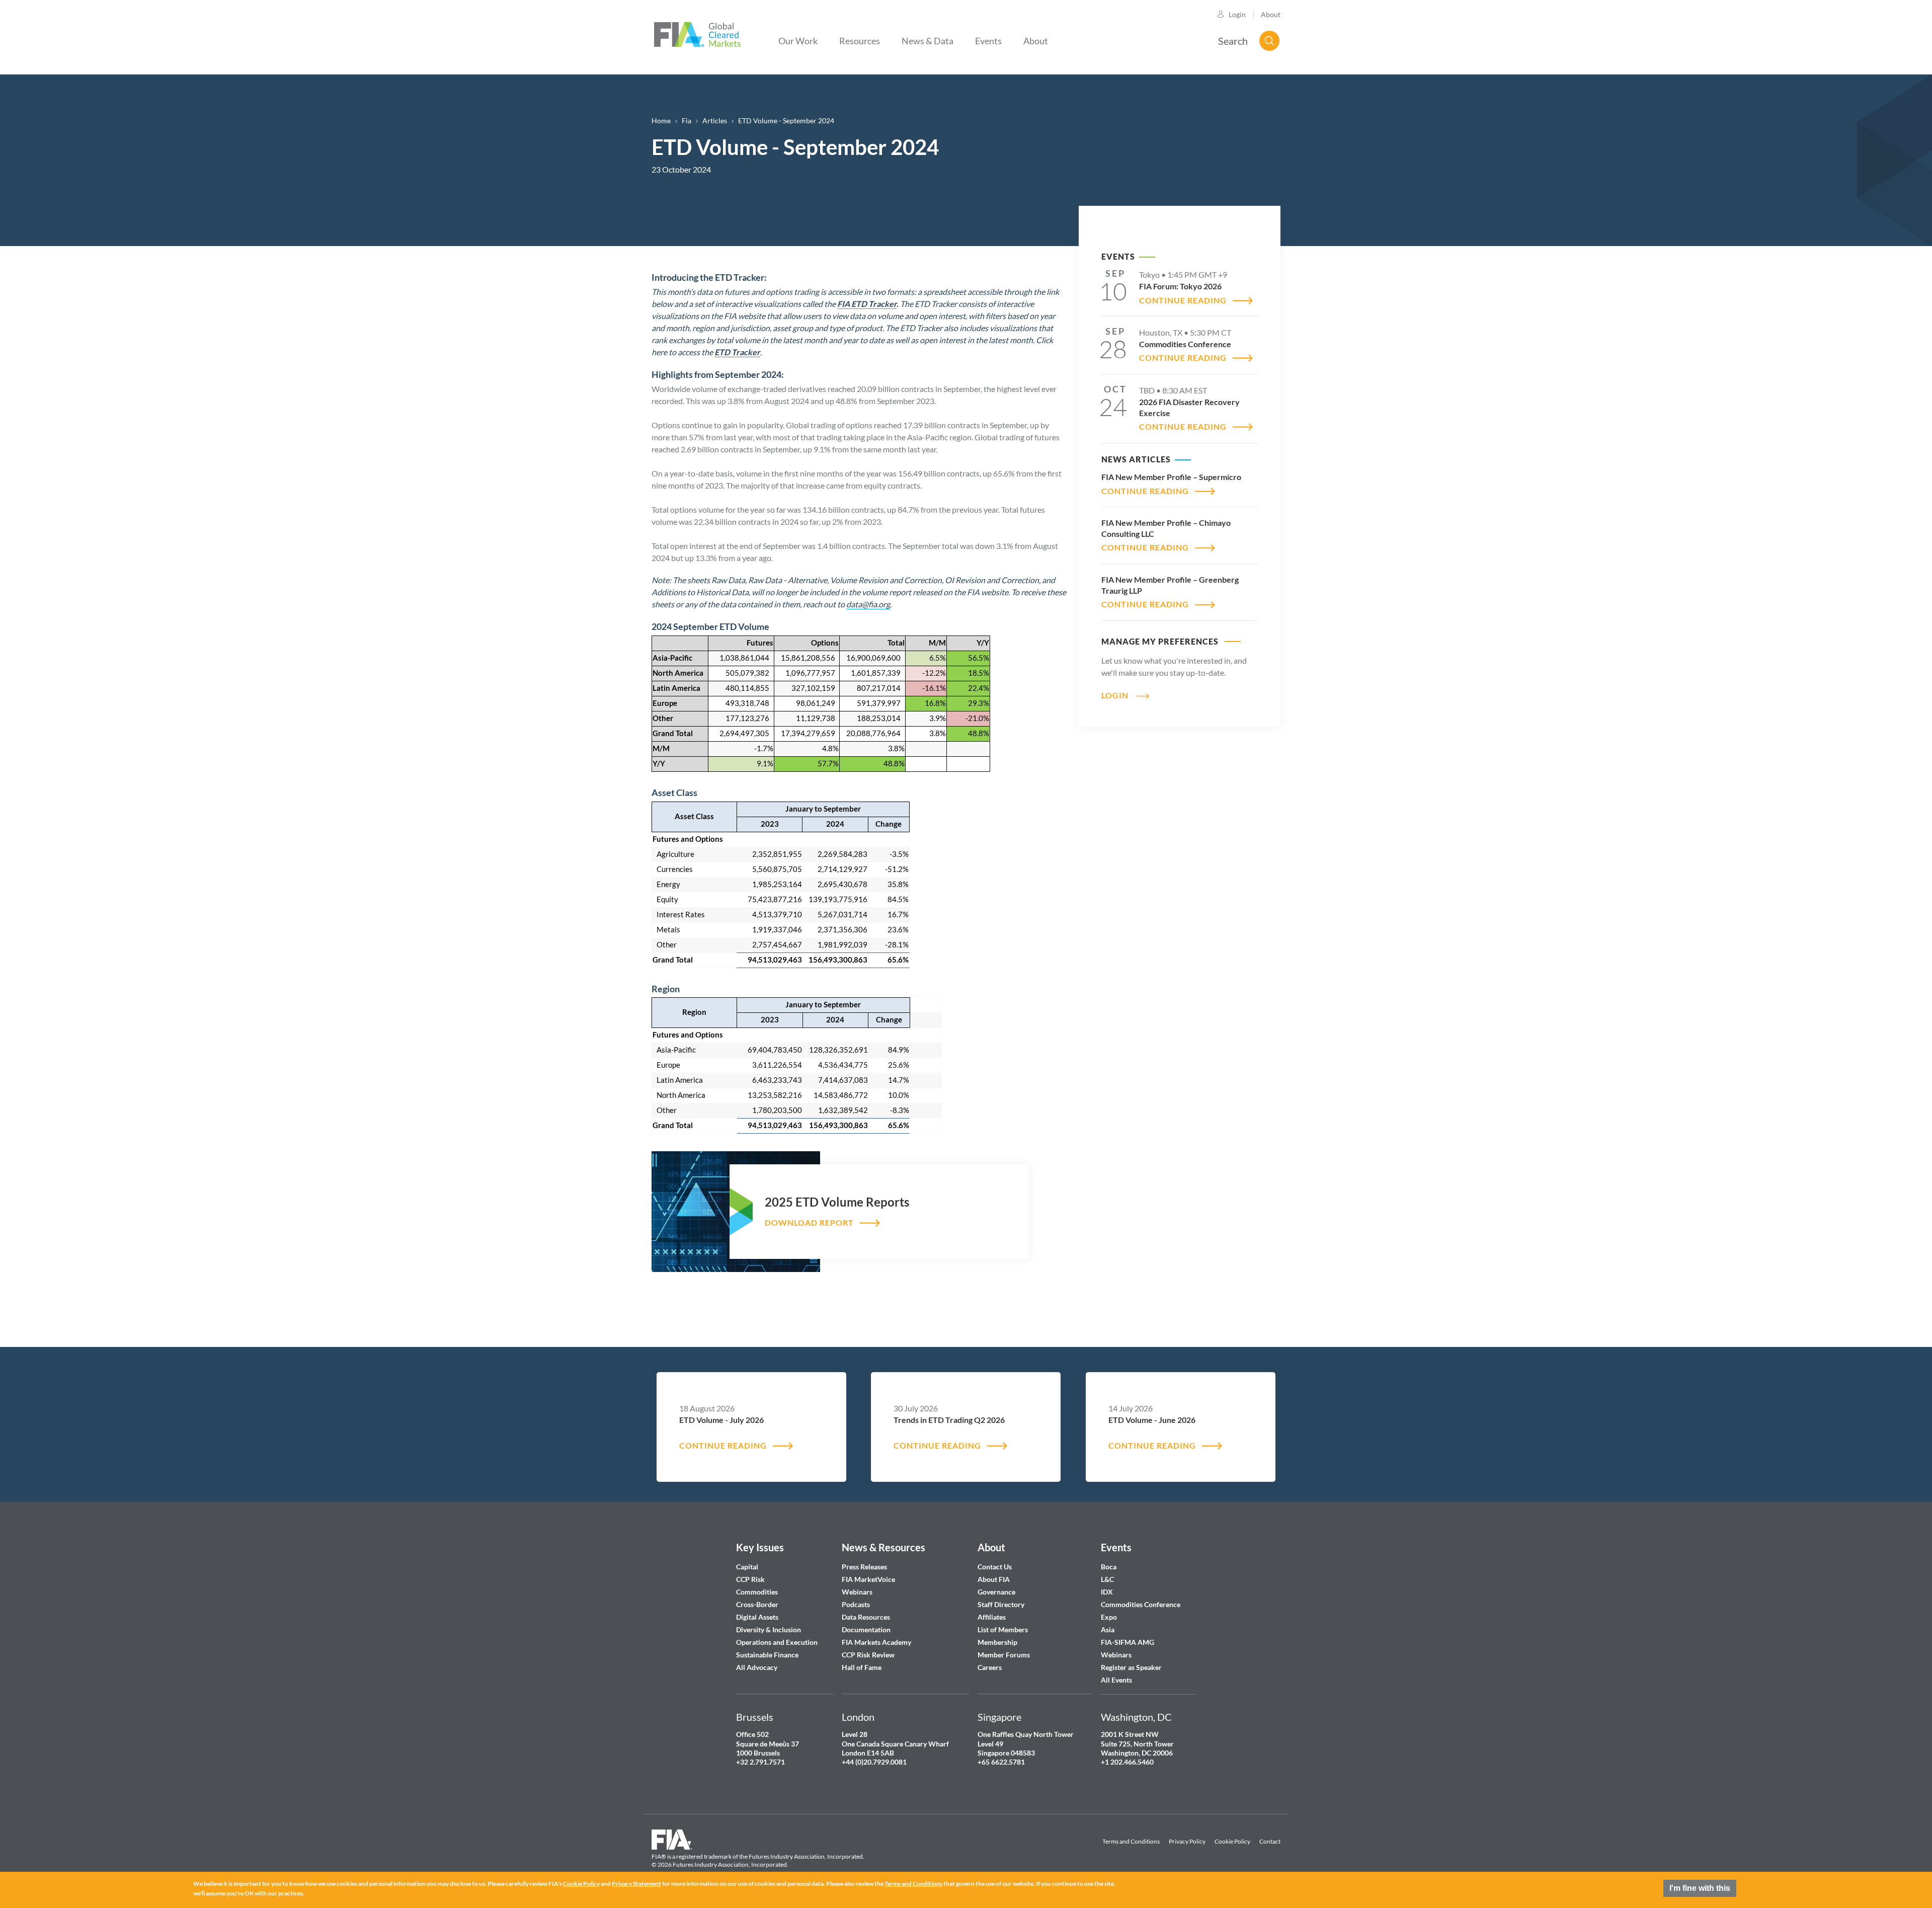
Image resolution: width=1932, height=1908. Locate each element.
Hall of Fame (862, 1667)
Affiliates (992, 1617)
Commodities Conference (1141, 1604)
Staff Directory (1001, 1604)
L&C (1107, 1579)
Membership (997, 1642)
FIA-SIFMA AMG (1128, 1642)
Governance (996, 1592)
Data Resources (866, 1617)
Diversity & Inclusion (769, 1629)
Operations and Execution (777, 1642)
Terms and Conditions (1131, 1841)
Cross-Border (758, 1604)
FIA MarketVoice (868, 1579)
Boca (1109, 1567)
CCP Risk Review (868, 1655)
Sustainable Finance (767, 1655)
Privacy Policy (1187, 1841)
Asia (1108, 1629)
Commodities (757, 1592)
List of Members (1003, 1629)
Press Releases (864, 1567)
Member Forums (1004, 1655)
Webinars (857, 1592)
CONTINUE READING (1183, 300)
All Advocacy (757, 1667)
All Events (1116, 1680)
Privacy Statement (636, 1884)
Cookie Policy (1232, 1841)
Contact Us (995, 1567)
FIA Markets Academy (876, 1642)
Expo (1109, 1617)
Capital (747, 1567)
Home (661, 121)
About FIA (994, 1579)
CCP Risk (750, 1579)
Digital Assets (757, 1617)
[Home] (697, 33)
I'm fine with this (1700, 1888)
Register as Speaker (1131, 1667)
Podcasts (856, 1604)
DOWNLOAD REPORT (809, 1222)
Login (1237, 14)
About (1271, 14)
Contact (1270, 1841)
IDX (1107, 1592)
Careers (990, 1667)
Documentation (867, 1629)
